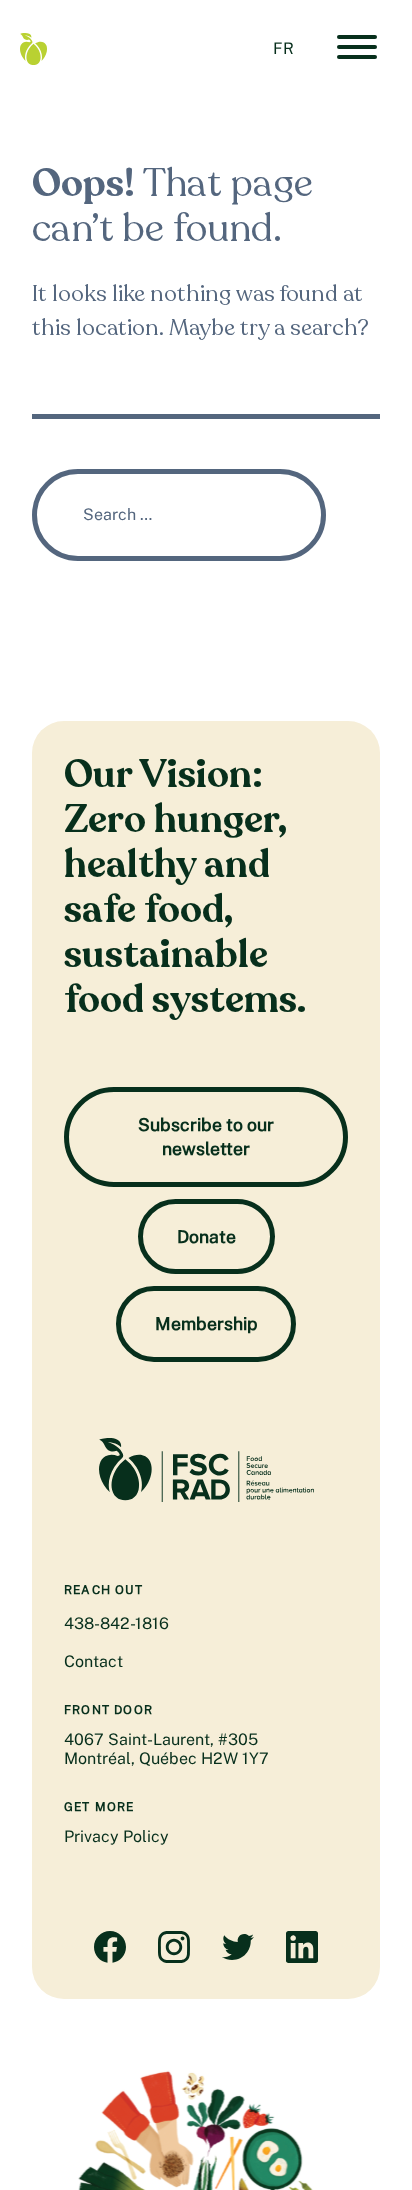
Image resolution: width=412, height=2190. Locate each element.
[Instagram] (174, 1957)
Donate (206, 1236)
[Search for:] (179, 514)
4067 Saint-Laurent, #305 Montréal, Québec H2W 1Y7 (166, 1748)
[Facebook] (110, 1957)
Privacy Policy (116, 1836)
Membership (206, 1323)
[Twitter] (238, 1957)
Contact (93, 1661)
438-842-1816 (116, 1623)
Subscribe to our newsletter (206, 1136)
